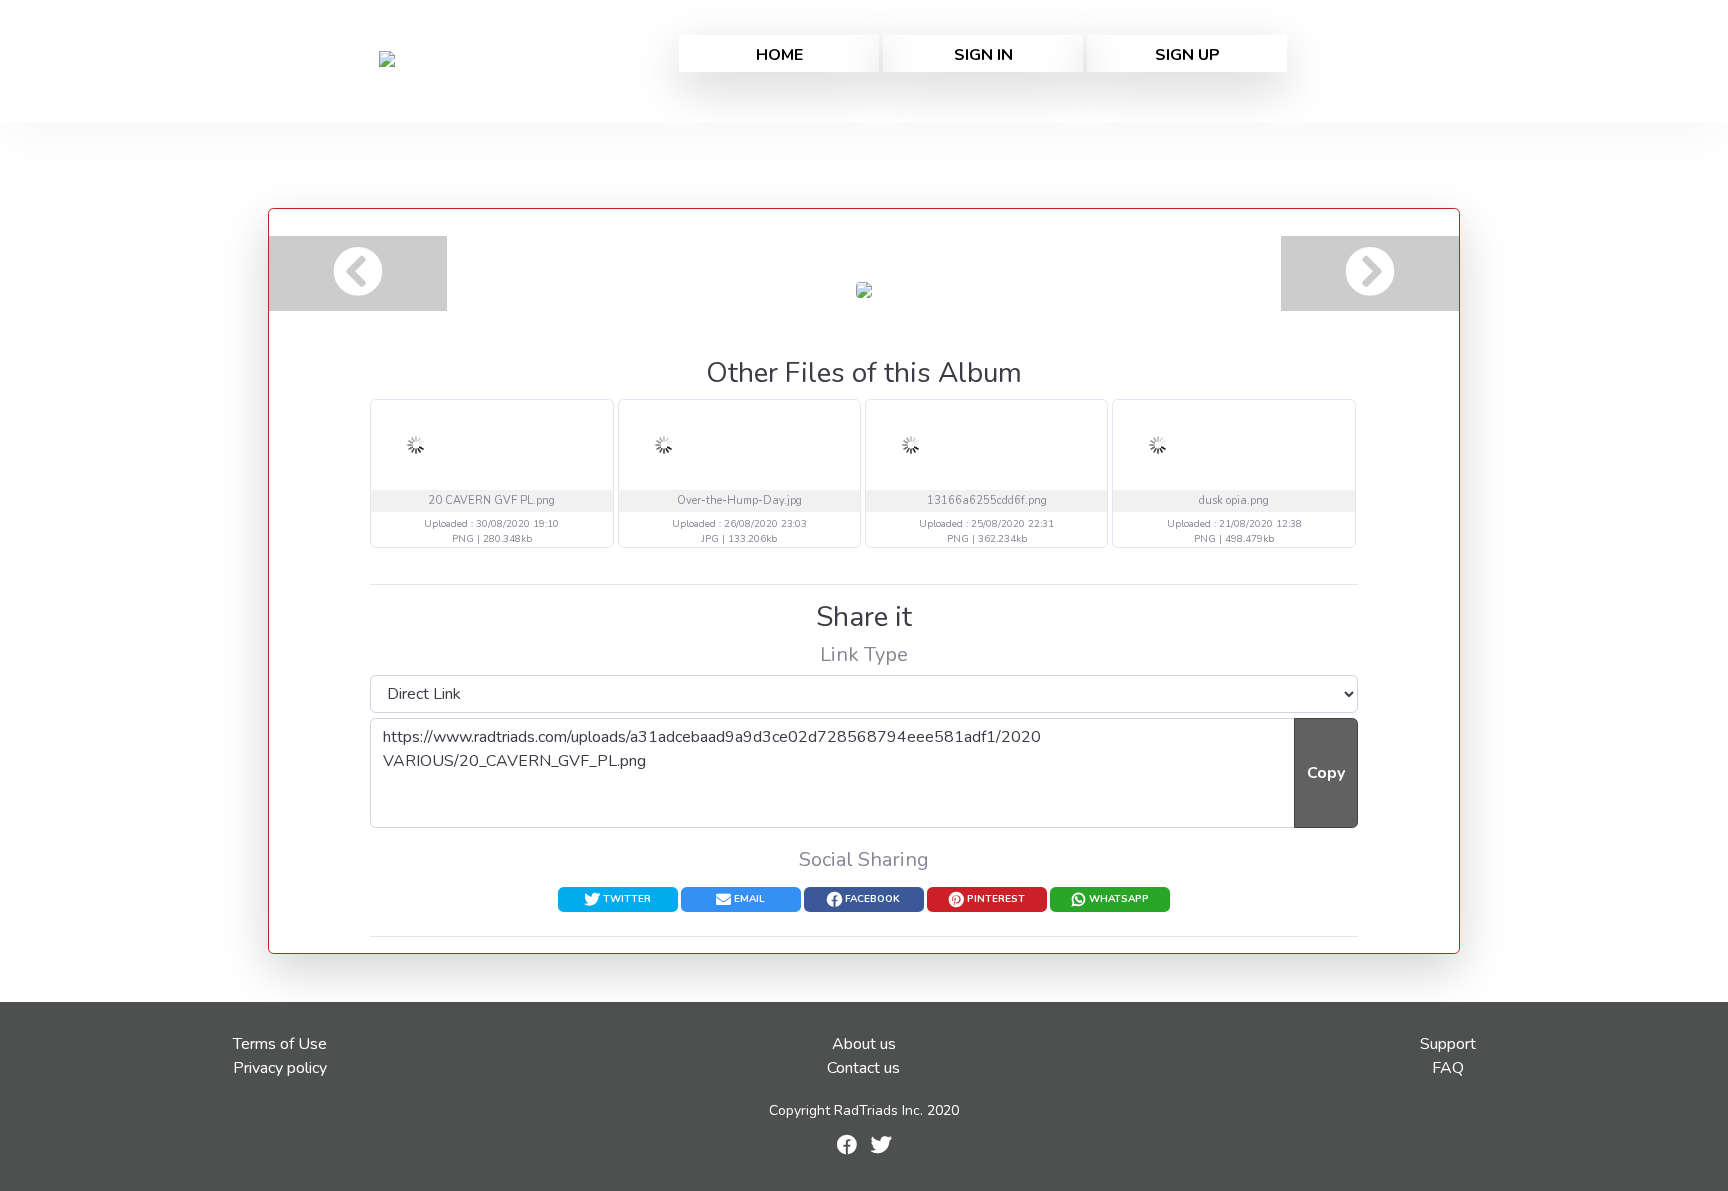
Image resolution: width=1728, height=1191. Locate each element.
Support (1448, 1044)
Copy (1326, 773)
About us (864, 1044)
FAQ (1448, 1068)
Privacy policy (280, 1068)
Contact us (863, 1068)
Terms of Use (280, 1044)
